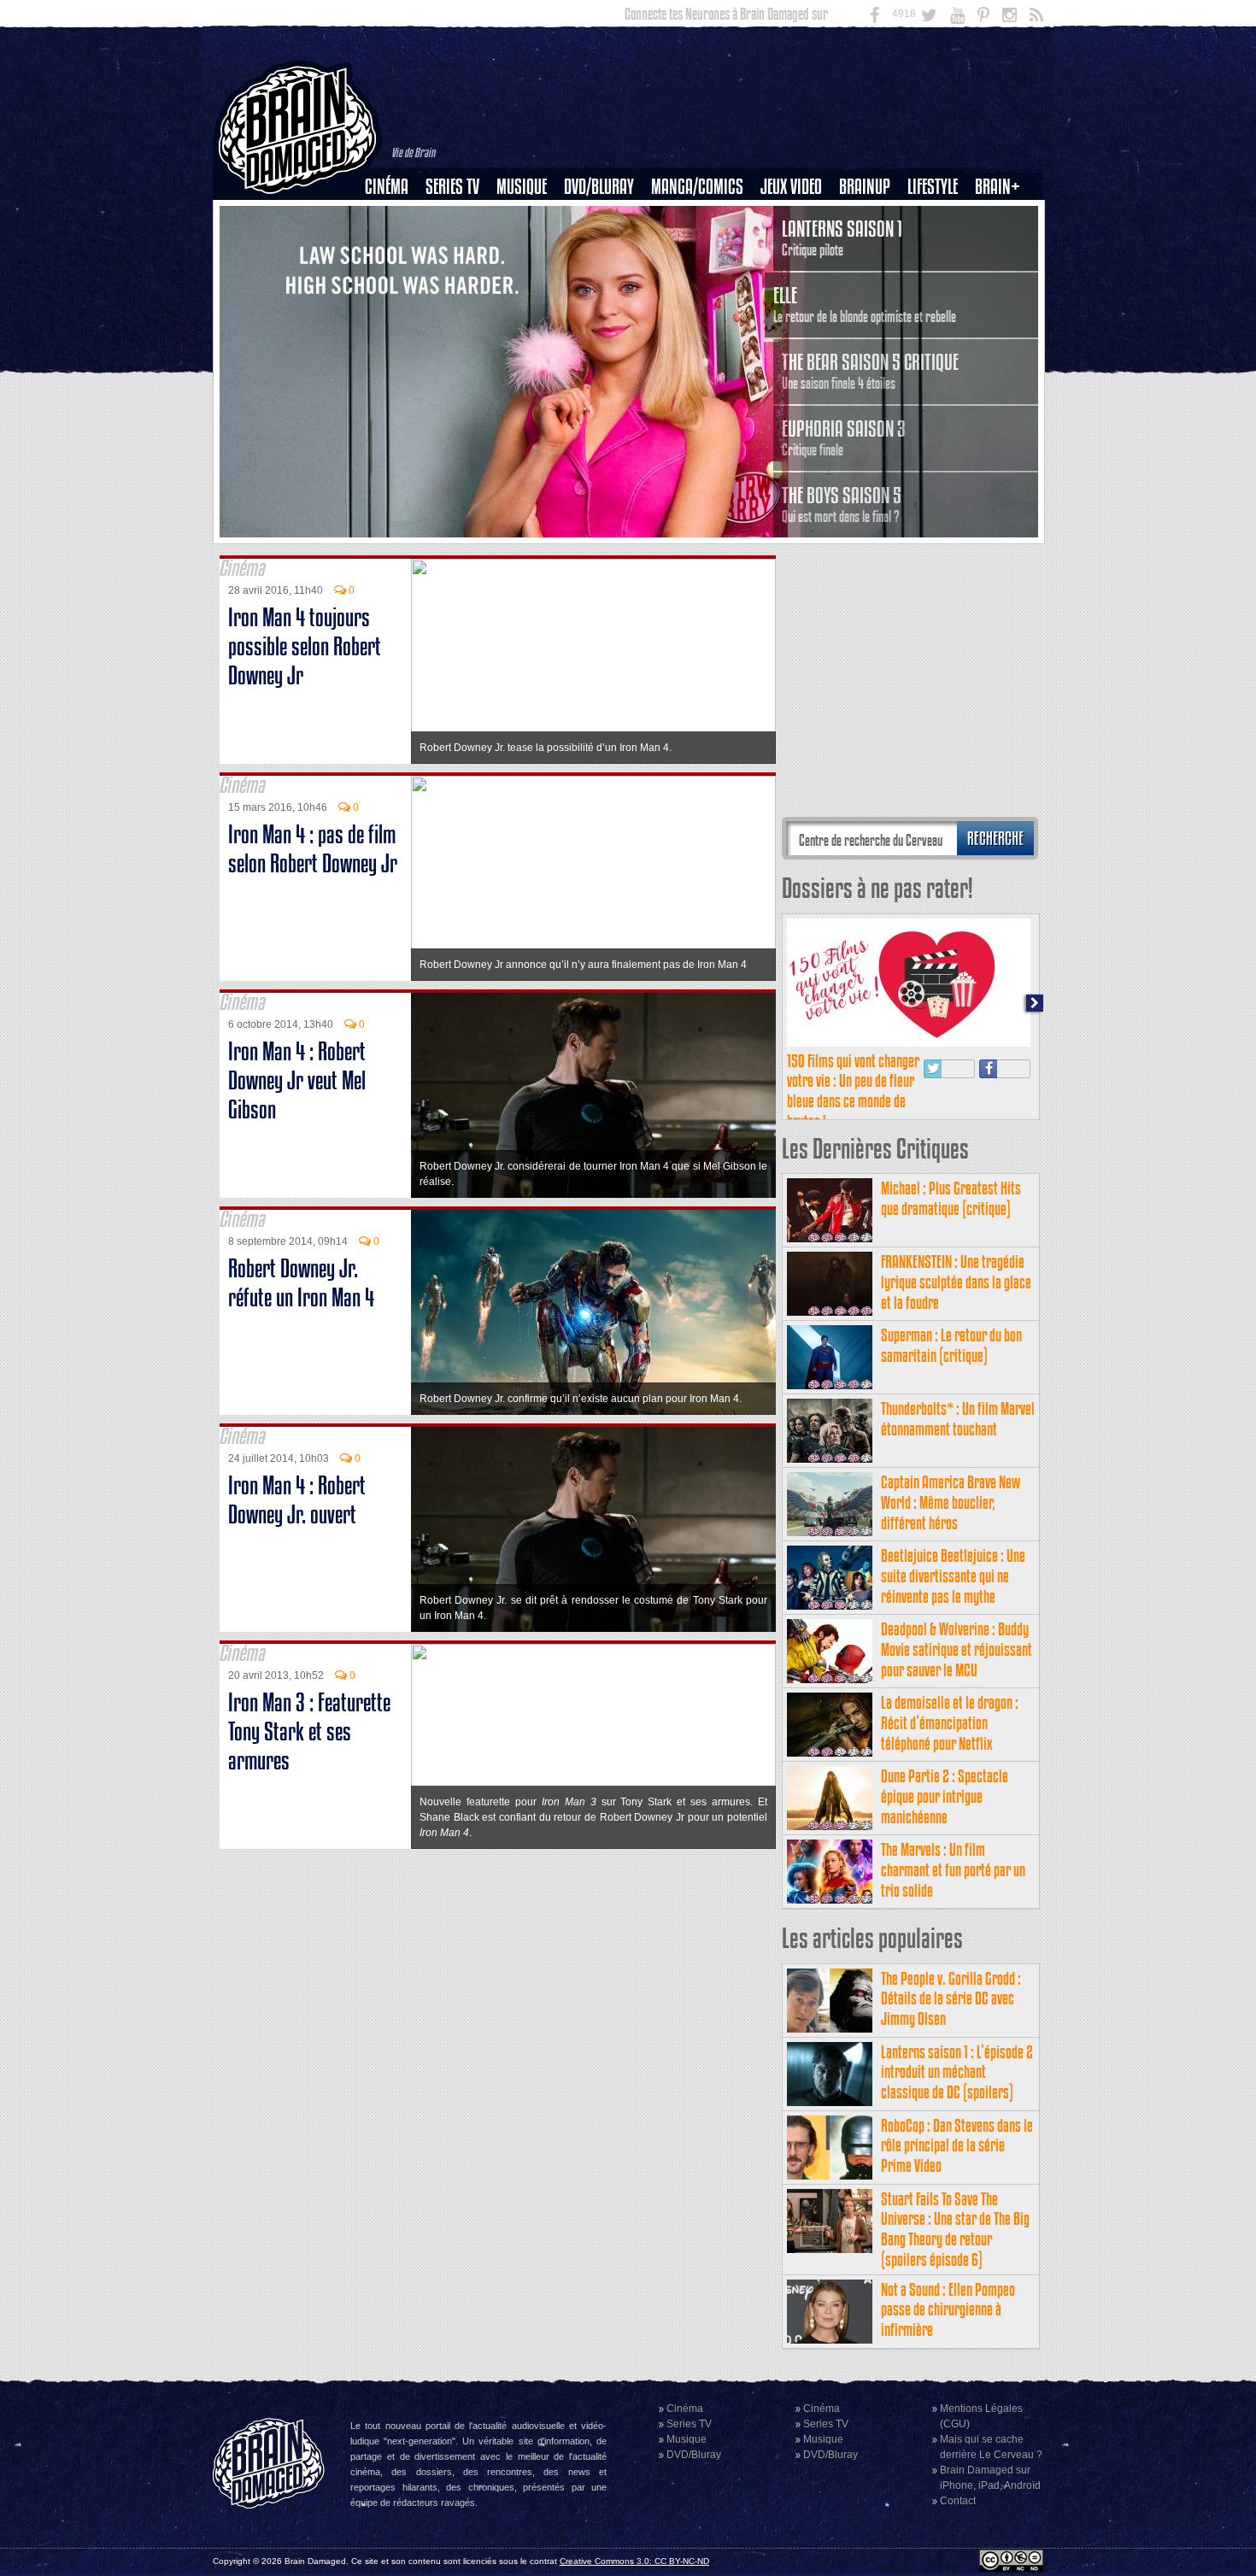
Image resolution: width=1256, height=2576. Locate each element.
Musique (522, 187)
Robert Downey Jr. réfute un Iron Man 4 (301, 1283)
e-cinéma (394, 274)
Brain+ (998, 187)
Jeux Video (791, 187)
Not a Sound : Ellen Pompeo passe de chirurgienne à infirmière (948, 2310)
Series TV (452, 187)
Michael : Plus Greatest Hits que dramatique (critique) (951, 1198)
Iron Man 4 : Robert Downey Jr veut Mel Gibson (297, 1080)
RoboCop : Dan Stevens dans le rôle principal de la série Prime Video (957, 2146)
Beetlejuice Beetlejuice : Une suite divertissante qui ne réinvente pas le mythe (953, 1576)
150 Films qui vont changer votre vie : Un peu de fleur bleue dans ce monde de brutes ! (853, 1091)
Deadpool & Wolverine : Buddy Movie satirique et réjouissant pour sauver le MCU (957, 1649)
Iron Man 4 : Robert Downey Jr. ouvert (297, 1500)
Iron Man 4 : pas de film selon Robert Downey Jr (313, 849)
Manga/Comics (697, 187)
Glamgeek (938, 245)
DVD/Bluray (599, 187)
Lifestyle (933, 187)
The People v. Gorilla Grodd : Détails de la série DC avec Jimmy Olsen (951, 1999)
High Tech (938, 274)
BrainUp (865, 187)
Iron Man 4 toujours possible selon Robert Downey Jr (305, 646)
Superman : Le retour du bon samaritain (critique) (951, 1345)
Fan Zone (1003, 216)
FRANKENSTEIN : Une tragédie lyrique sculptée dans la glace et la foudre (956, 1282)
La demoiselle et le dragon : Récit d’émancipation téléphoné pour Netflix (950, 1723)
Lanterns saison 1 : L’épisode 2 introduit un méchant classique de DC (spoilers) (957, 2072)
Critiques (394, 216)
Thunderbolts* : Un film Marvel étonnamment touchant (958, 1419)
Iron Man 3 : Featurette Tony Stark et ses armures (309, 1731)
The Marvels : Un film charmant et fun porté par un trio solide (953, 1870)
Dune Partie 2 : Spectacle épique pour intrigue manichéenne (945, 1796)
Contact (958, 2501)
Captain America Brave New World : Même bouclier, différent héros (951, 1502)
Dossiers (393, 245)
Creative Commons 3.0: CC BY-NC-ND (634, 2561)
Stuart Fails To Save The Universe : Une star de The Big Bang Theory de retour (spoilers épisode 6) (955, 2229)
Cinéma (387, 187)
